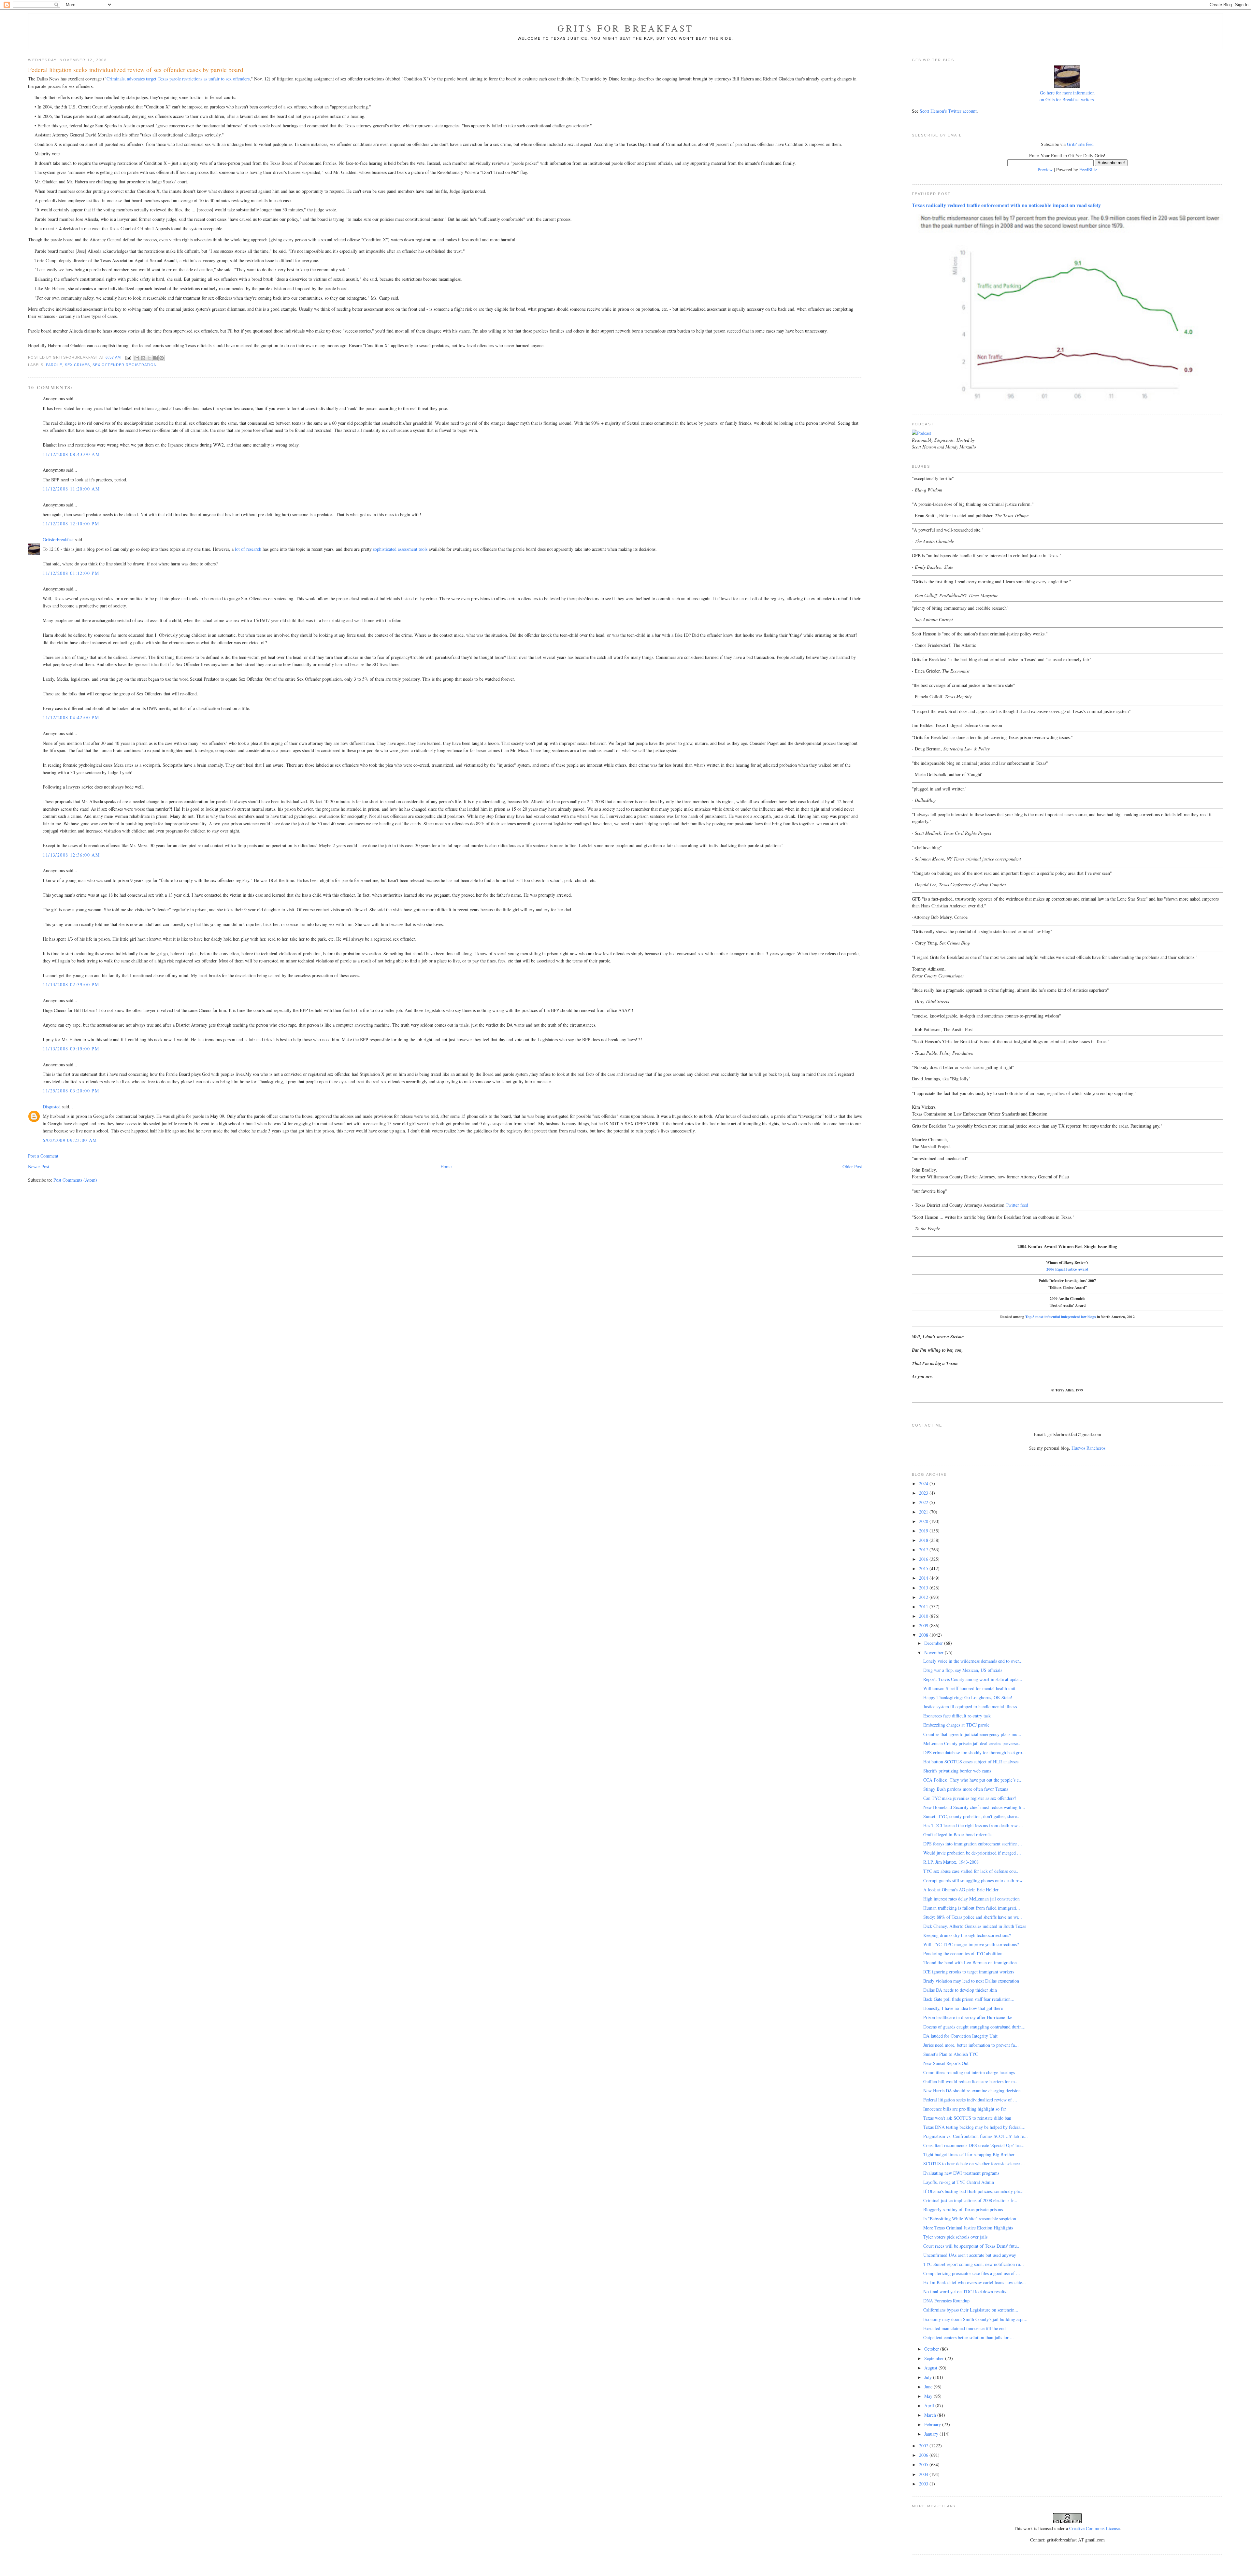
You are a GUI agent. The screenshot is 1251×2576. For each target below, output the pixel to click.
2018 (924, 1540)
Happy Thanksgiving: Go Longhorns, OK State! (968, 1697)
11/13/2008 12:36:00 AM (71, 855)
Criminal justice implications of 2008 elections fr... (970, 2200)
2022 (924, 1502)
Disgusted (52, 1107)
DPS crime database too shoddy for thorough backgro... (975, 1752)
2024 (924, 1483)
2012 (924, 1597)
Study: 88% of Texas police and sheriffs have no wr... (973, 1917)
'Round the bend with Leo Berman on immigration (970, 1963)
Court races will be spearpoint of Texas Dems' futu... (972, 2246)
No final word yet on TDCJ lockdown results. (965, 2291)
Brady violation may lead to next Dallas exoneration (971, 1981)
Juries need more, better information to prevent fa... (971, 2045)
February (933, 2424)
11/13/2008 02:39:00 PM (71, 984)
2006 (924, 2455)
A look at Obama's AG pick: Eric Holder (961, 1890)
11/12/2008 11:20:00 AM (71, 489)
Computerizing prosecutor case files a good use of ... (972, 2273)
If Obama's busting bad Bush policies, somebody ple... (973, 2191)
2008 (924, 1635)
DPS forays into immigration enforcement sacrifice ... (973, 1844)
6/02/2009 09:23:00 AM (70, 1140)
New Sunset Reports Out (946, 2063)
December (934, 1643)
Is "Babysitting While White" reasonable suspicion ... (972, 2219)
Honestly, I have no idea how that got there (963, 2008)
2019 (924, 1531)
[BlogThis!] (143, 358)
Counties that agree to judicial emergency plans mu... (972, 1734)
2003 (924, 2484)
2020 (924, 1521)
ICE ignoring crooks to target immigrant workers (969, 1972)
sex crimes (77, 365)
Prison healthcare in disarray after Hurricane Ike (968, 2017)
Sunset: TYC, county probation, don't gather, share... (972, 1816)
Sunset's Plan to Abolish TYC (951, 2054)
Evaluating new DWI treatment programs (961, 2173)
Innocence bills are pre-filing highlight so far (965, 2109)
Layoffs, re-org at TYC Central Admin (959, 2182)
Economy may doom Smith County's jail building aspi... (975, 2319)
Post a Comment (43, 1156)
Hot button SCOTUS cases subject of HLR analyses (971, 1762)
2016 (924, 1559)
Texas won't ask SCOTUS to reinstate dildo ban (967, 2118)
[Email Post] (128, 357)
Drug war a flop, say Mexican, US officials (963, 1670)
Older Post (852, 1167)
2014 (924, 1578)
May (929, 2396)
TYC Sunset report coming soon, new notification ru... (974, 2264)
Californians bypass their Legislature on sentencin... (971, 2310)
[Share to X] (149, 358)
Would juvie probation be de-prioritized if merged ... (972, 1853)
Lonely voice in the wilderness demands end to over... (973, 1661)
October (932, 2349)
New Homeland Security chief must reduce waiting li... (974, 1807)
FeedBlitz (1088, 170)
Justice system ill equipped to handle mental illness (970, 1707)
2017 (924, 1550)
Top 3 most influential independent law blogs (1061, 1317)
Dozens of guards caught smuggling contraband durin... (974, 2027)
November (935, 1652)
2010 (924, 1616)
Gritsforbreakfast (58, 540)
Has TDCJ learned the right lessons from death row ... (973, 1825)
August (931, 2368)
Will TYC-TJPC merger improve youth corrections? (971, 1944)
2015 (924, 1568)
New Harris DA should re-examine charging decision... (974, 2091)
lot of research (248, 549)
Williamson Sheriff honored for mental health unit (969, 1688)
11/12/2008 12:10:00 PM (71, 524)
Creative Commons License (1094, 2528)
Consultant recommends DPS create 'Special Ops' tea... (974, 2145)
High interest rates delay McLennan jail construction (971, 1899)
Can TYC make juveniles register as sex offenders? (970, 1798)
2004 (924, 2474)
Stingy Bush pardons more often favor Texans (966, 1789)
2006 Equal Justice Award (1067, 1269)
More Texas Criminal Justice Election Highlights (968, 2228)
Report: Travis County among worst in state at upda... (973, 1679)
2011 (924, 1607)
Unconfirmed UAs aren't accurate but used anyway (970, 2255)
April (930, 2405)
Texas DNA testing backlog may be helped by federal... (974, 2127)
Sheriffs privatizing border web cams (957, 1771)
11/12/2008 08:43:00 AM (71, 454)
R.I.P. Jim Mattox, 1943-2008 (951, 1862)
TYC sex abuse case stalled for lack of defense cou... (971, 1871)
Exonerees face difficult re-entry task (957, 1716)
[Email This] (137, 358)
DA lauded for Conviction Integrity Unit (960, 2036)
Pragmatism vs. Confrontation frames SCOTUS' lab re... (976, 2136)
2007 (924, 2446)
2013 (924, 1588)
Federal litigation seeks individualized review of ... (970, 2100)
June (929, 2387)
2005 (924, 2464)
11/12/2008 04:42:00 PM (71, 717)
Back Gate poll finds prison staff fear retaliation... (969, 1999)
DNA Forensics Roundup (946, 2301)
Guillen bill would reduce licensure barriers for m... (971, 2081)
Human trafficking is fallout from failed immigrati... (972, 1908)
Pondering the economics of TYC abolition (963, 1953)
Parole (54, 365)
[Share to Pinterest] (162, 358)
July (929, 2377)
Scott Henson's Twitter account (948, 111)
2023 (924, 1493)
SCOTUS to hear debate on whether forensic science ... (974, 2163)
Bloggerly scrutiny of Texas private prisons (963, 2209)
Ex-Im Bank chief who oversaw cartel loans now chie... (975, 2282)
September (935, 2358)
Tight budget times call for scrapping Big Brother (969, 2154)
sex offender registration (125, 365)
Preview (1045, 170)
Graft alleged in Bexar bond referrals (957, 1835)
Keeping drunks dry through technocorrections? (967, 1935)
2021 (924, 1512)
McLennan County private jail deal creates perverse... (972, 1743)
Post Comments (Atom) (75, 1180)
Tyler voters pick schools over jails (955, 2237)
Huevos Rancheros (1088, 1448)
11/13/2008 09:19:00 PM (71, 1049)
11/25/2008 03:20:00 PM (71, 1091)
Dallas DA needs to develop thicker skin (960, 1990)
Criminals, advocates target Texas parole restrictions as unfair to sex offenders (178, 79)
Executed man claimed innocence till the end (964, 2328)
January (932, 2434)
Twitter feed (1017, 1205)
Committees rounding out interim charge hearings (969, 2072)
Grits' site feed (1080, 144)
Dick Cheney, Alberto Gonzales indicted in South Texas (975, 1926)
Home (446, 1167)
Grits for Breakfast (625, 28)
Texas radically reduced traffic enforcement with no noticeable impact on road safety (1006, 205)
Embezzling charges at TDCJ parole (956, 1725)
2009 (924, 1625)
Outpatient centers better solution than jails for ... (969, 2337)
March (931, 2415)
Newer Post (39, 1167)
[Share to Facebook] (155, 358)
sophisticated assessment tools (400, 549)
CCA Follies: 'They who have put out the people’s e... (973, 1780)
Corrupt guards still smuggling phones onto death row (973, 1880)
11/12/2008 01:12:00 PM (71, 573)
